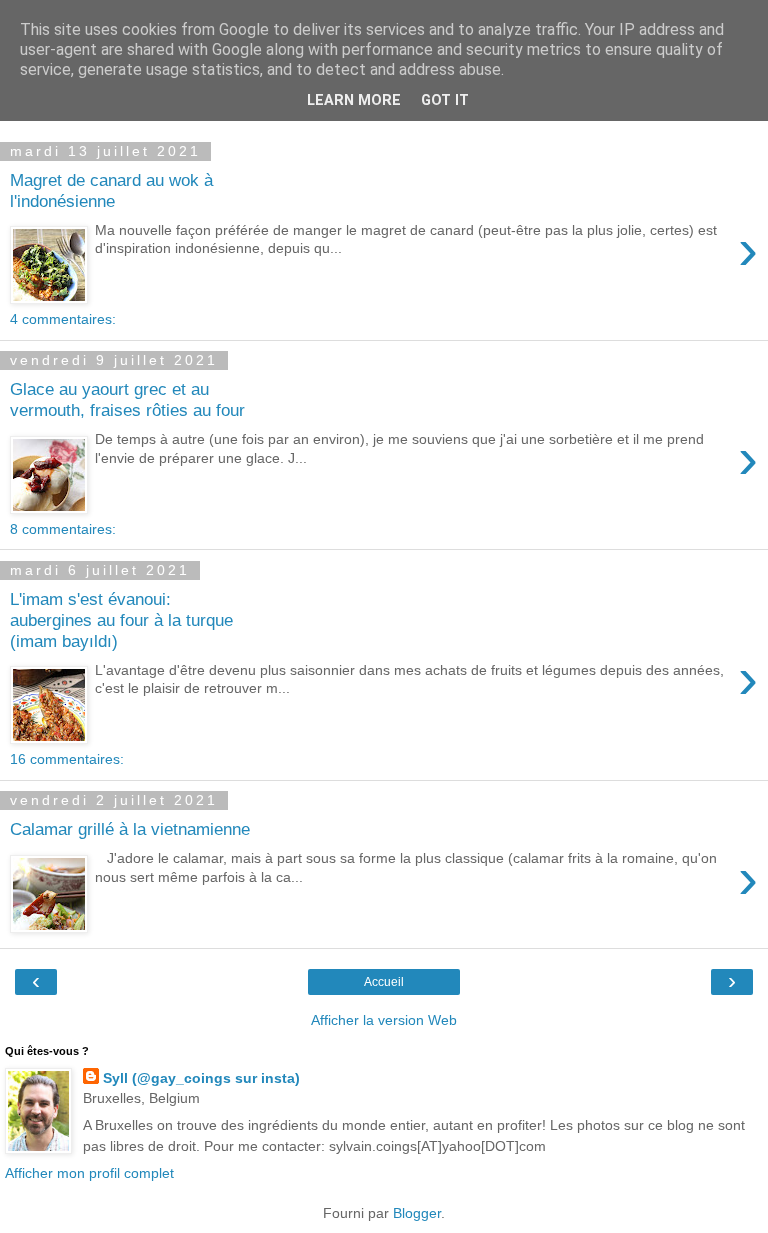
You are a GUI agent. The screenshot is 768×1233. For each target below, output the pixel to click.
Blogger (417, 1213)
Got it (445, 100)
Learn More (354, 100)
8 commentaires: (63, 529)
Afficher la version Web (384, 1020)
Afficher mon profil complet (89, 1173)
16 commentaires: (67, 759)
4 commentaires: (63, 319)
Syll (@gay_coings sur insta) (201, 1078)
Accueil (384, 982)
